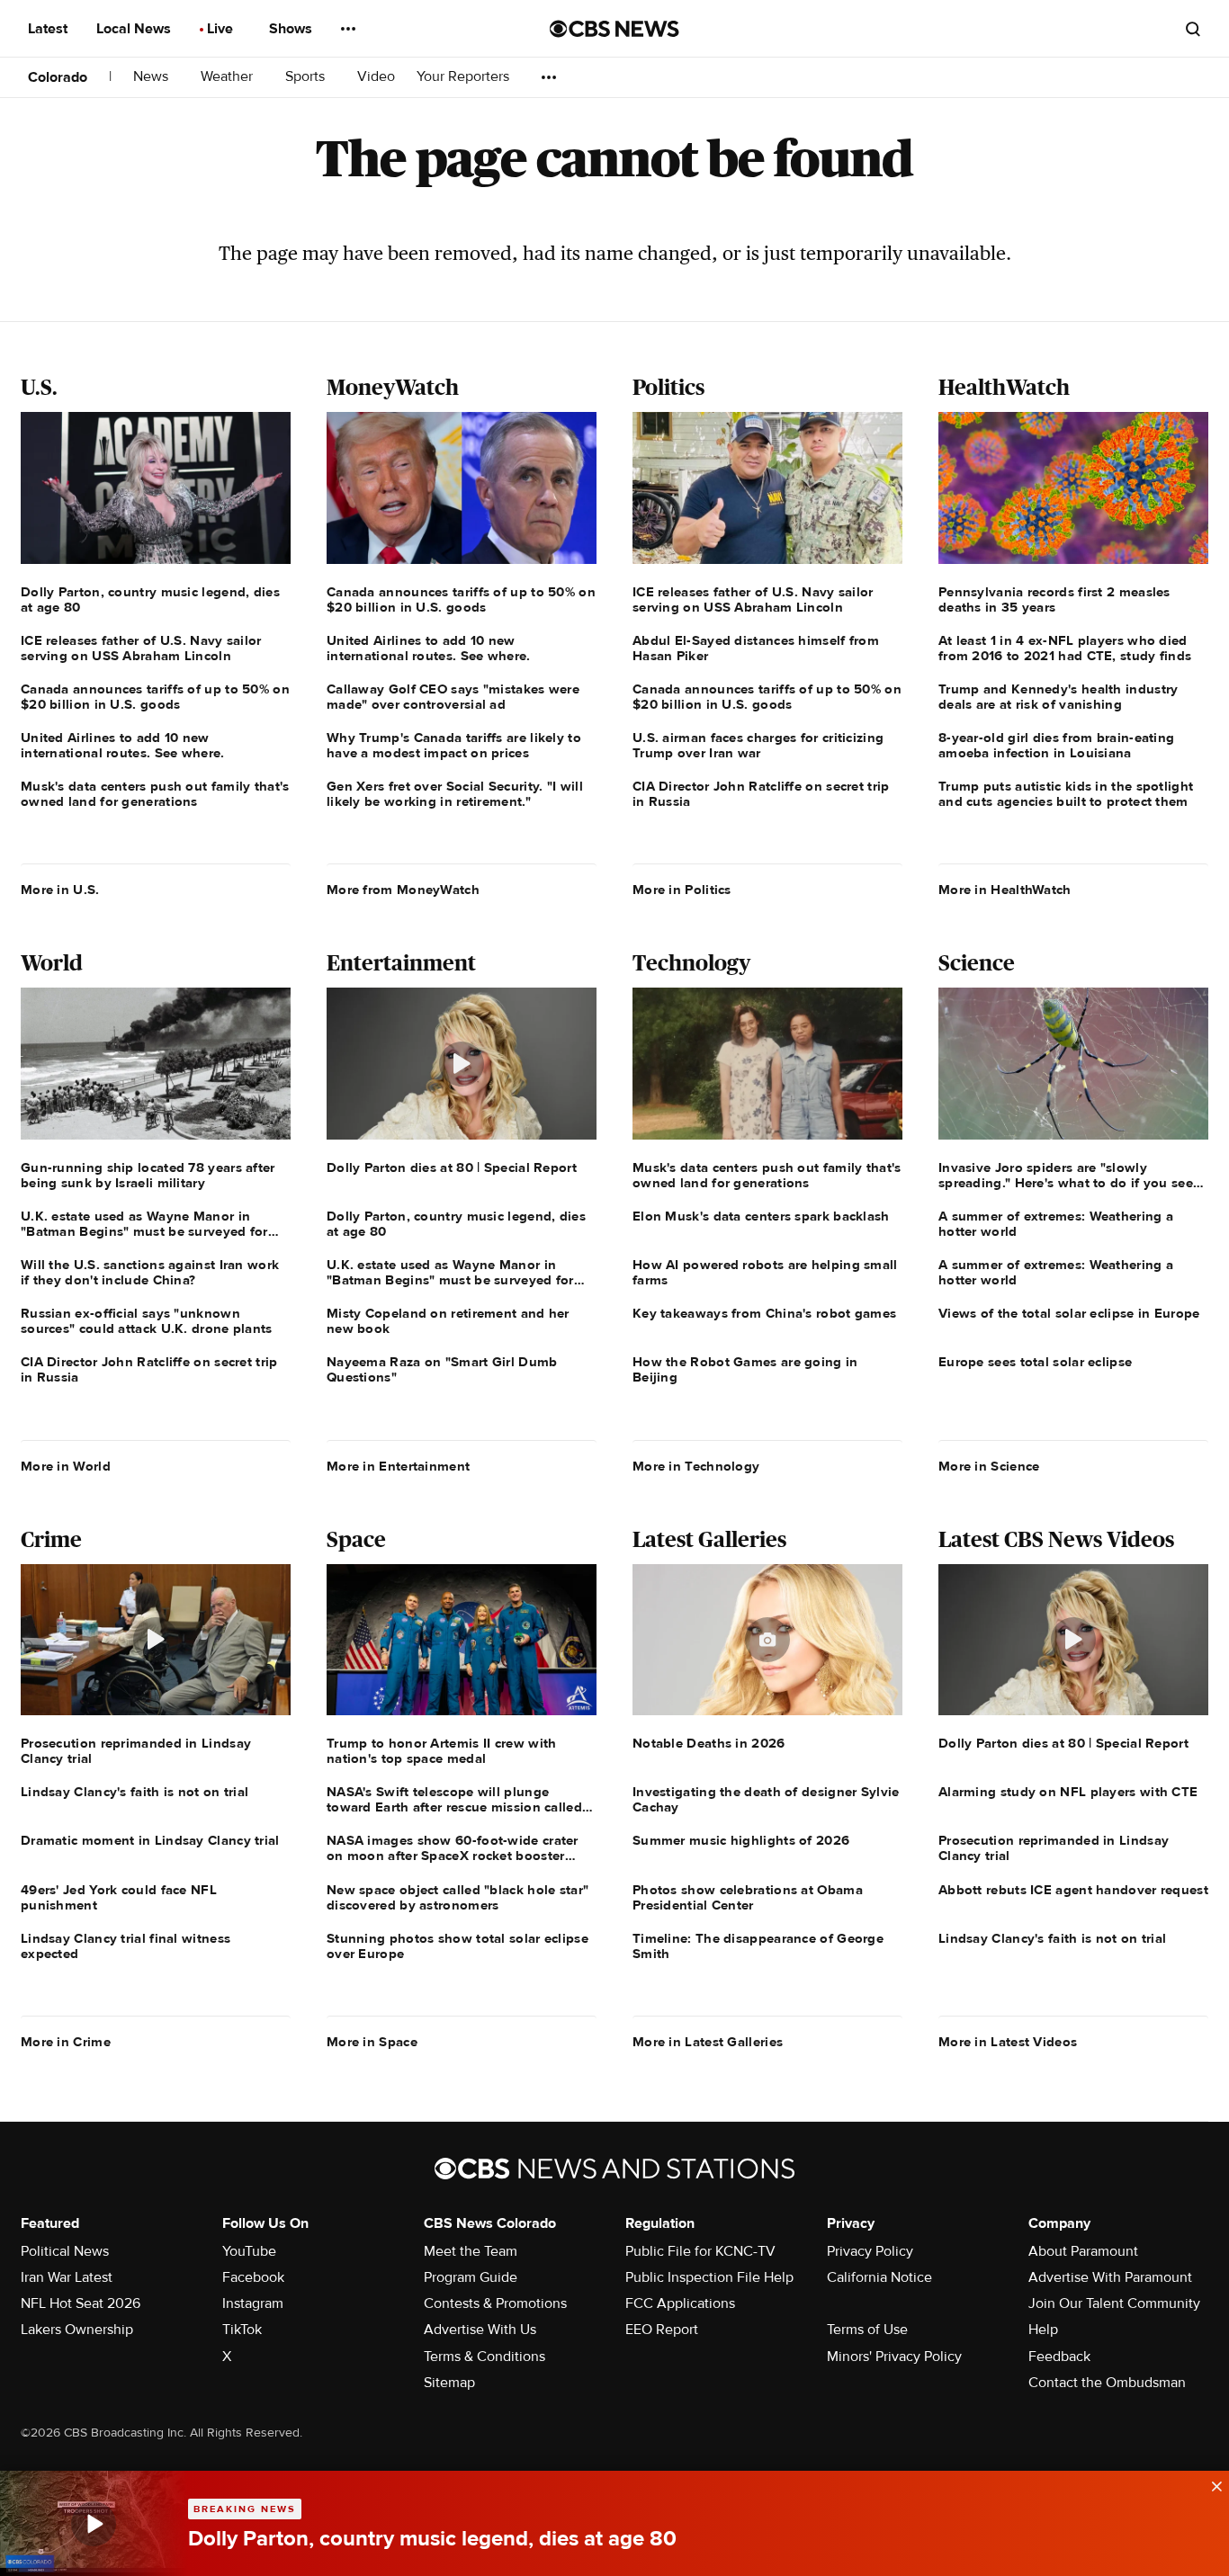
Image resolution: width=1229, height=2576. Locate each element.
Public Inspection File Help (709, 2277)
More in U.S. (60, 890)
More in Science (989, 1466)
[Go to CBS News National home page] (614, 29)
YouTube (249, 2251)
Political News (65, 2251)
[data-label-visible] (1211, 2484)
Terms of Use (867, 2330)
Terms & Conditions (484, 2357)
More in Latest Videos (1008, 2042)
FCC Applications (680, 2303)
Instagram (253, 2303)
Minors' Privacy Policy (894, 2357)
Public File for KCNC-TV (700, 2251)
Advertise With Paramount (1110, 2277)
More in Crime (66, 2042)
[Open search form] (1193, 29)
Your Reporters (465, 77)
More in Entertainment (398, 1466)
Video (376, 77)
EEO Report (662, 2330)
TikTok (242, 2330)
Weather (229, 77)
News (153, 77)
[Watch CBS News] (94, 2523)
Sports (307, 77)
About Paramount (1083, 2251)
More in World (66, 1466)
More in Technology (696, 1466)
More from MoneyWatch (403, 890)
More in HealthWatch (1005, 890)
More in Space (372, 2042)
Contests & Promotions (495, 2303)
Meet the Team (471, 2251)
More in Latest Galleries (708, 2042)
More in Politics (682, 890)
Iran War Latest (67, 2277)
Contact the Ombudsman (1107, 2383)
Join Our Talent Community (1114, 2303)
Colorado (58, 77)
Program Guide (471, 2277)
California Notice (879, 2277)
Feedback (1059, 2357)
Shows (292, 29)
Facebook (253, 2277)
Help (1043, 2330)
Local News (135, 29)
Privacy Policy (870, 2251)
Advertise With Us (480, 2330)
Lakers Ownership (77, 2330)
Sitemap (449, 2383)
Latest (49, 29)
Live (222, 29)
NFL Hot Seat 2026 (81, 2303)
